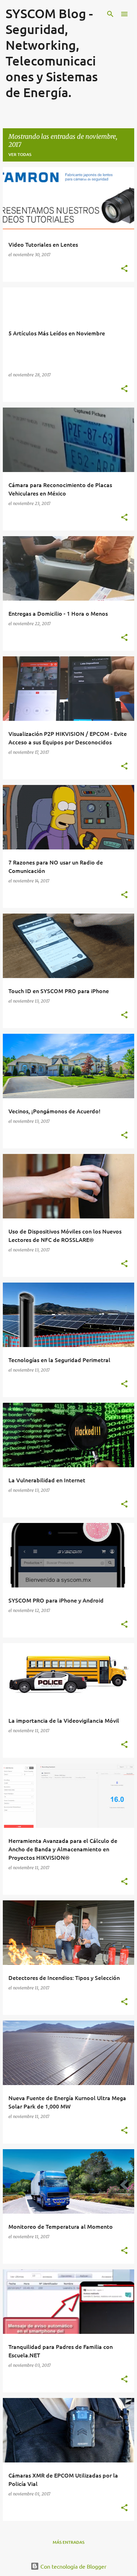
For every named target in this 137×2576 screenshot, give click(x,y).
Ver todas (20, 154)
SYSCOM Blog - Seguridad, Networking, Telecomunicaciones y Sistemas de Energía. (52, 53)
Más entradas (68, 2542)
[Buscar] (110, 14)
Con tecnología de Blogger (73, 2566)
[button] (124, 269)
